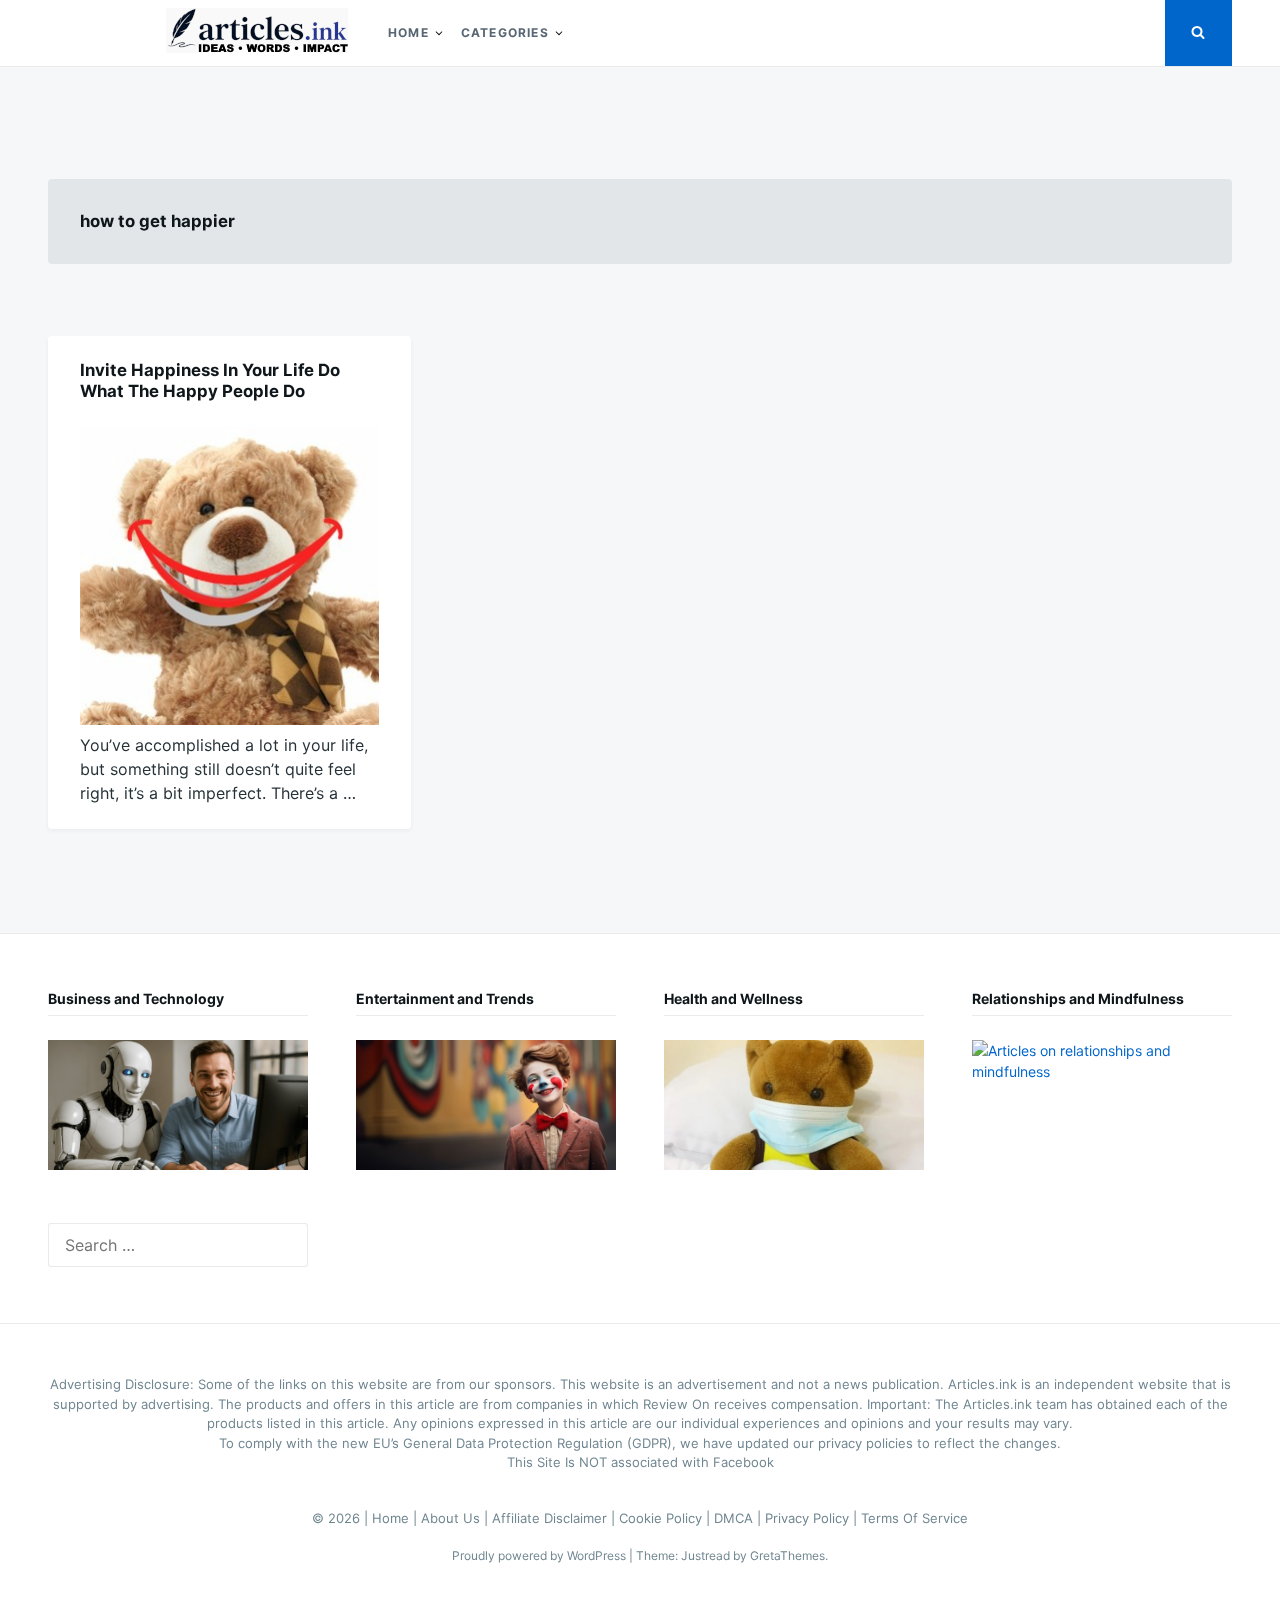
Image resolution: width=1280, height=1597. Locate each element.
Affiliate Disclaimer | (555, 1518)
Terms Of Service (914, 1518)
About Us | (456, 1518)
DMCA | (739, 1518)
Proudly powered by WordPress (540, 1555)
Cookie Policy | (666, 1518)
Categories (505, 32)
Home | (396, 1518)
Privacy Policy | (813, 1518)
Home (408, 32)
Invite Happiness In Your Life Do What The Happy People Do (210, 380)
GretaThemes (787, 1555)
